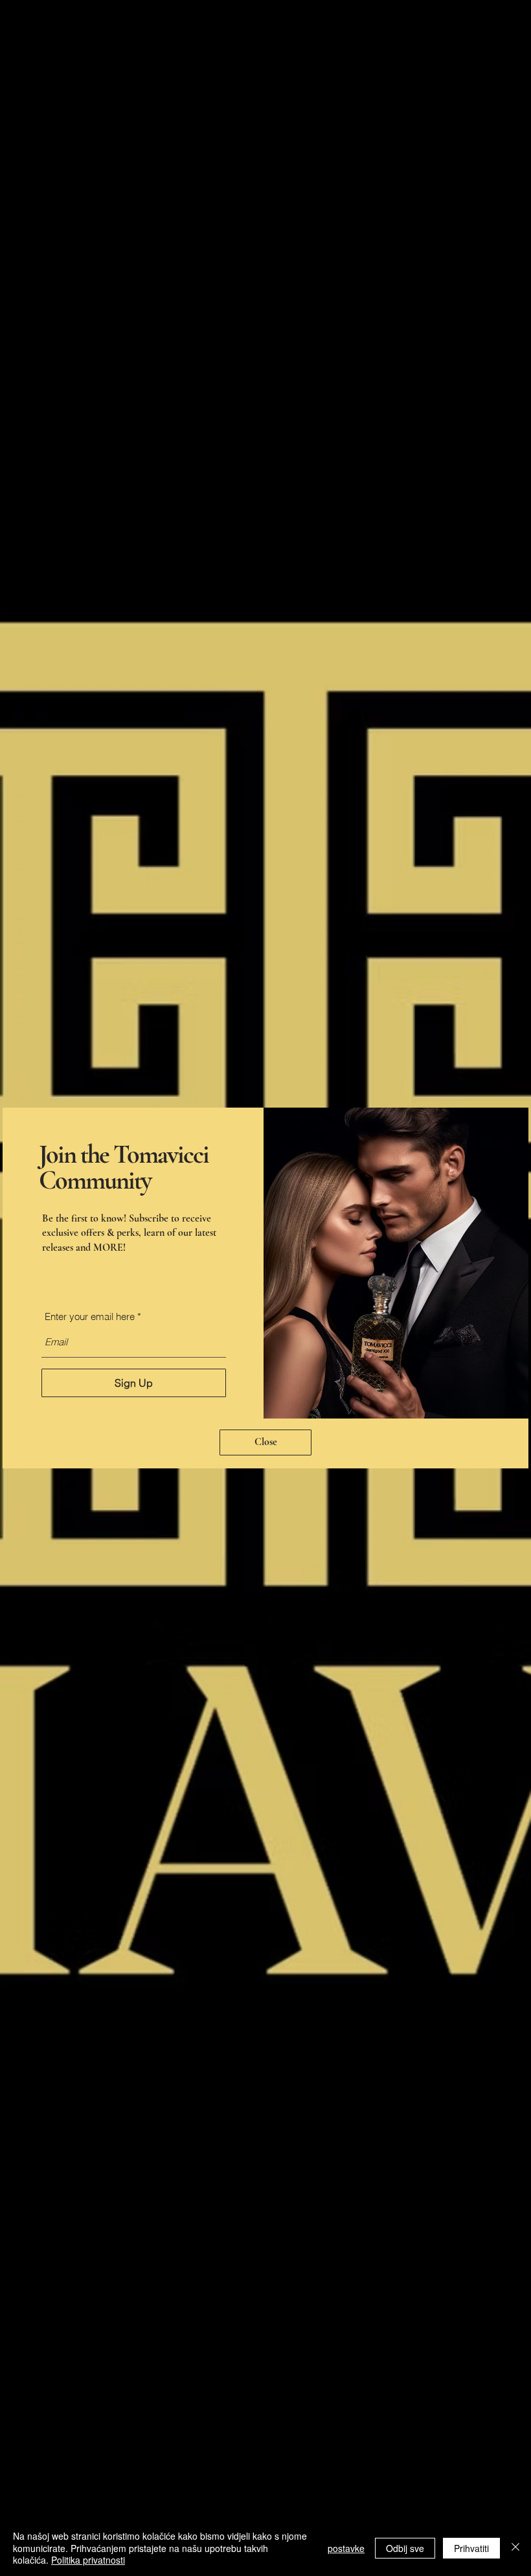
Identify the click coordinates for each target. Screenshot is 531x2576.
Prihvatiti (471, 2548)
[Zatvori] (515, 2548)
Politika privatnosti (88, 2560)
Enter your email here (90, 1316)
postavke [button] (346, 2548)
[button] (265, 1442)
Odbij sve (405, 2548)
